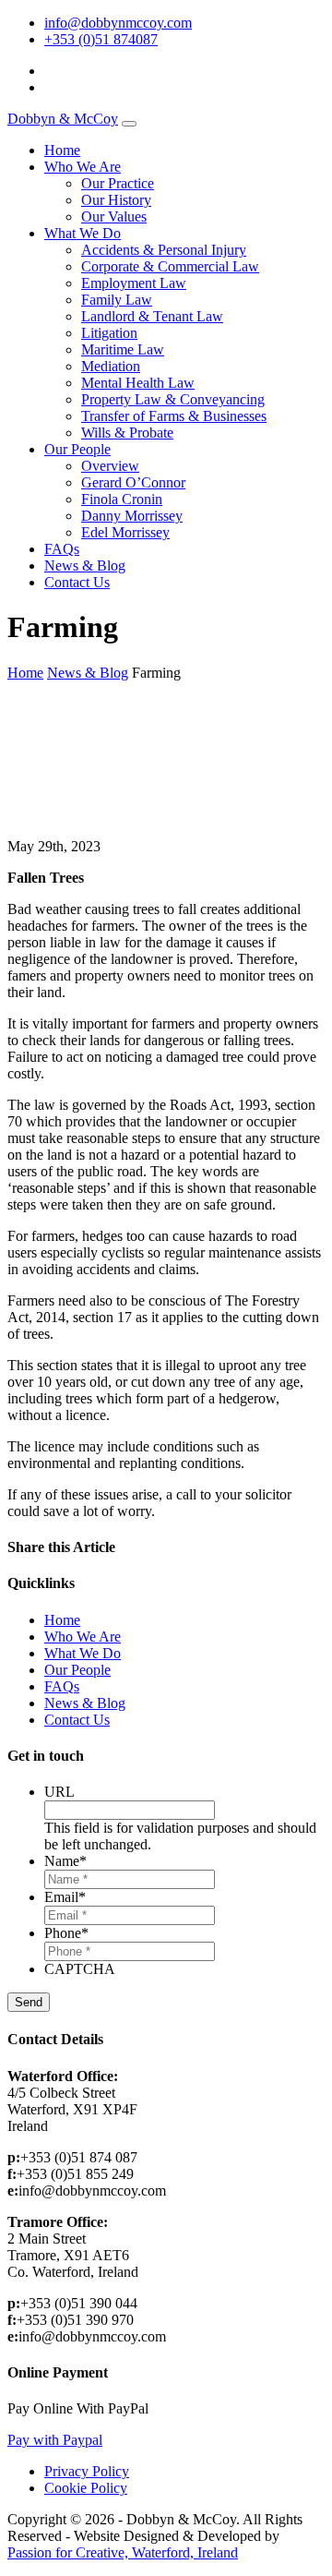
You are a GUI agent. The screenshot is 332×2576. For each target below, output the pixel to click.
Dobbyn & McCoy (63, 119)
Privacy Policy (87, 2471)
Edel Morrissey (125, 532)
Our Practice (118, 183)
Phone (66, 1933)
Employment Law (134, 283)
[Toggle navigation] (129, 124)
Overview (110, 466)
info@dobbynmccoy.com (118, 23)
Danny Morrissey (132, 516)
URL (59, 1792)
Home (62, 150)
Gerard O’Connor (133, 482)
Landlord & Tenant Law (152, 316)
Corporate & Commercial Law (170, 266)
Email (65, 1897)
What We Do (83, 233)
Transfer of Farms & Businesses (174, 416)
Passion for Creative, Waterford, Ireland (123, 2552)
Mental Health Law (138, 383)
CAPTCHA (80, 1969)
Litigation (109, 333)
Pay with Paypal (55, 2440)
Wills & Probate (127, 433)
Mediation (111, 366)
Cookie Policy (86, 2488)
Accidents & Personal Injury (164, 250)
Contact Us (77, 582)
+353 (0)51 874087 (101, 39)
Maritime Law (123, 349)
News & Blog (85, 566)
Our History (116, 200)
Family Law (117, 300)
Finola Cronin (122, 499)
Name (65, 1861)
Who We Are (83, 167)
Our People (77, 449)
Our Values (114, 217)
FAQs (62, 549)
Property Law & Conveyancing (173, 399)
